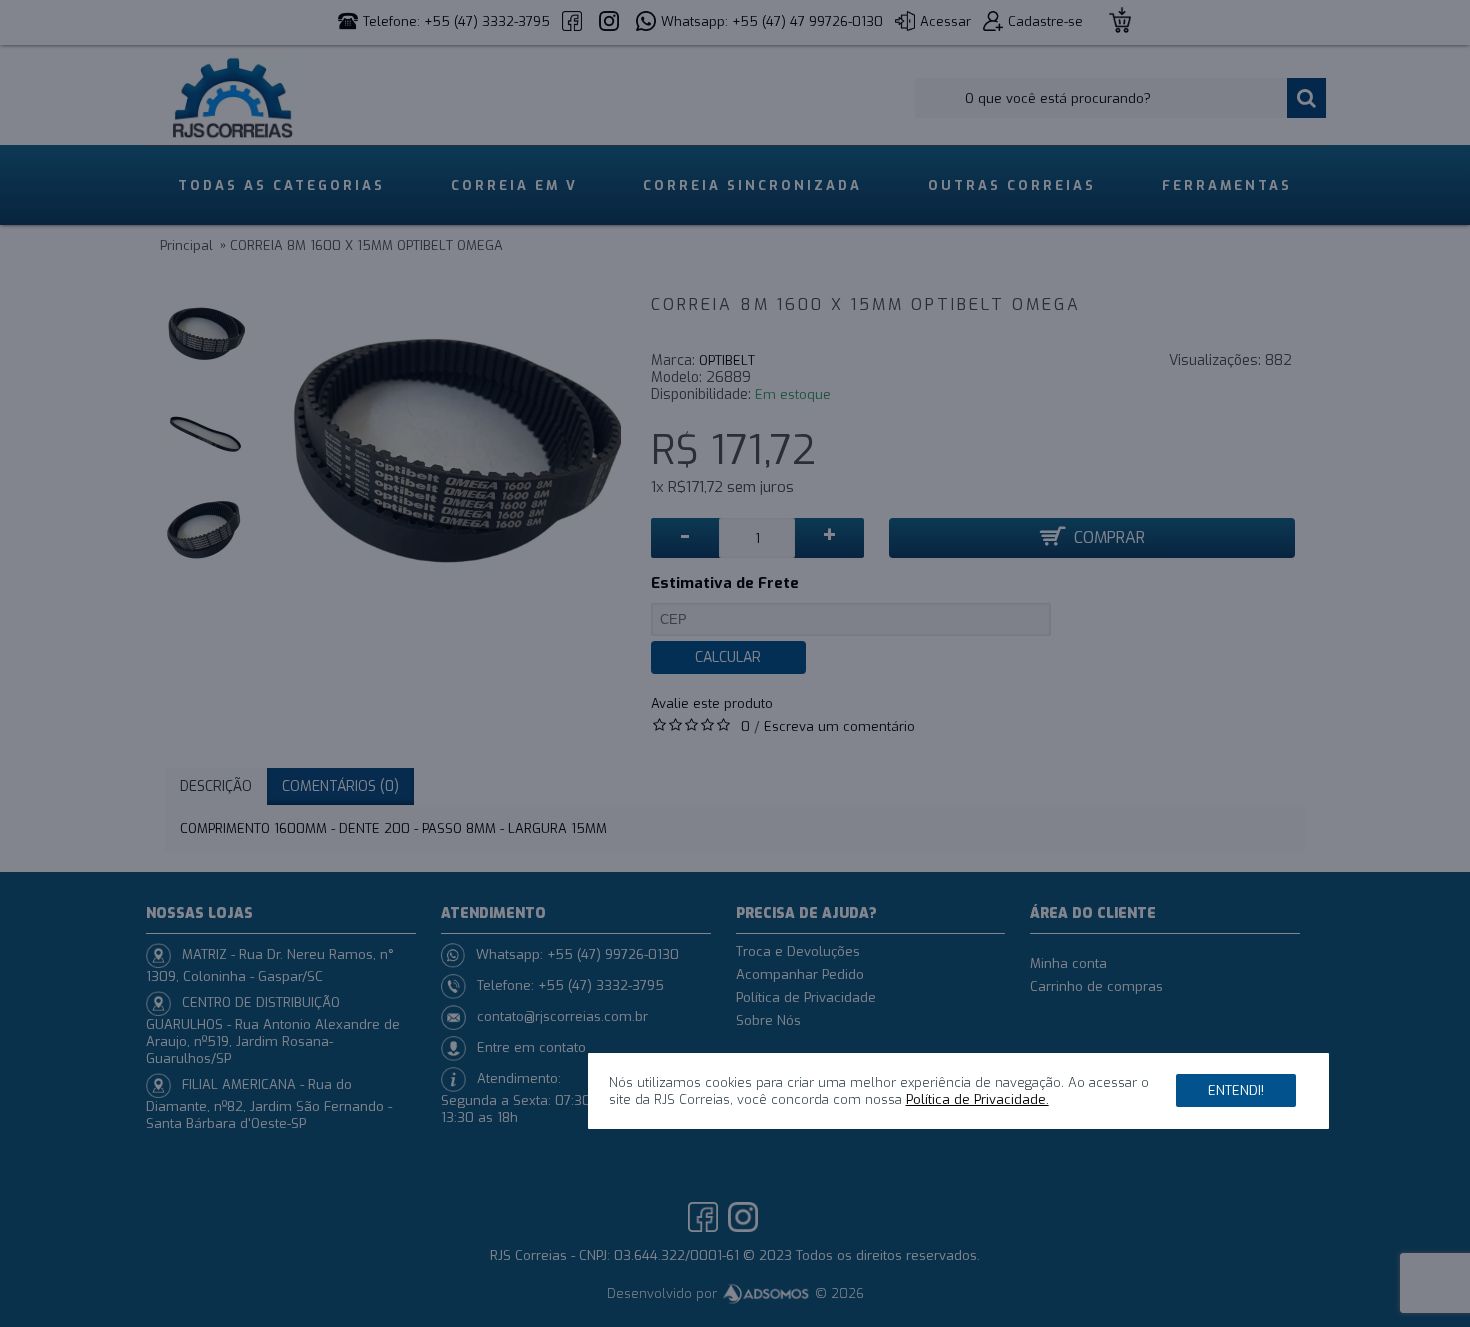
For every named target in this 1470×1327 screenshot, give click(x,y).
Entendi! (1236, 1089)
